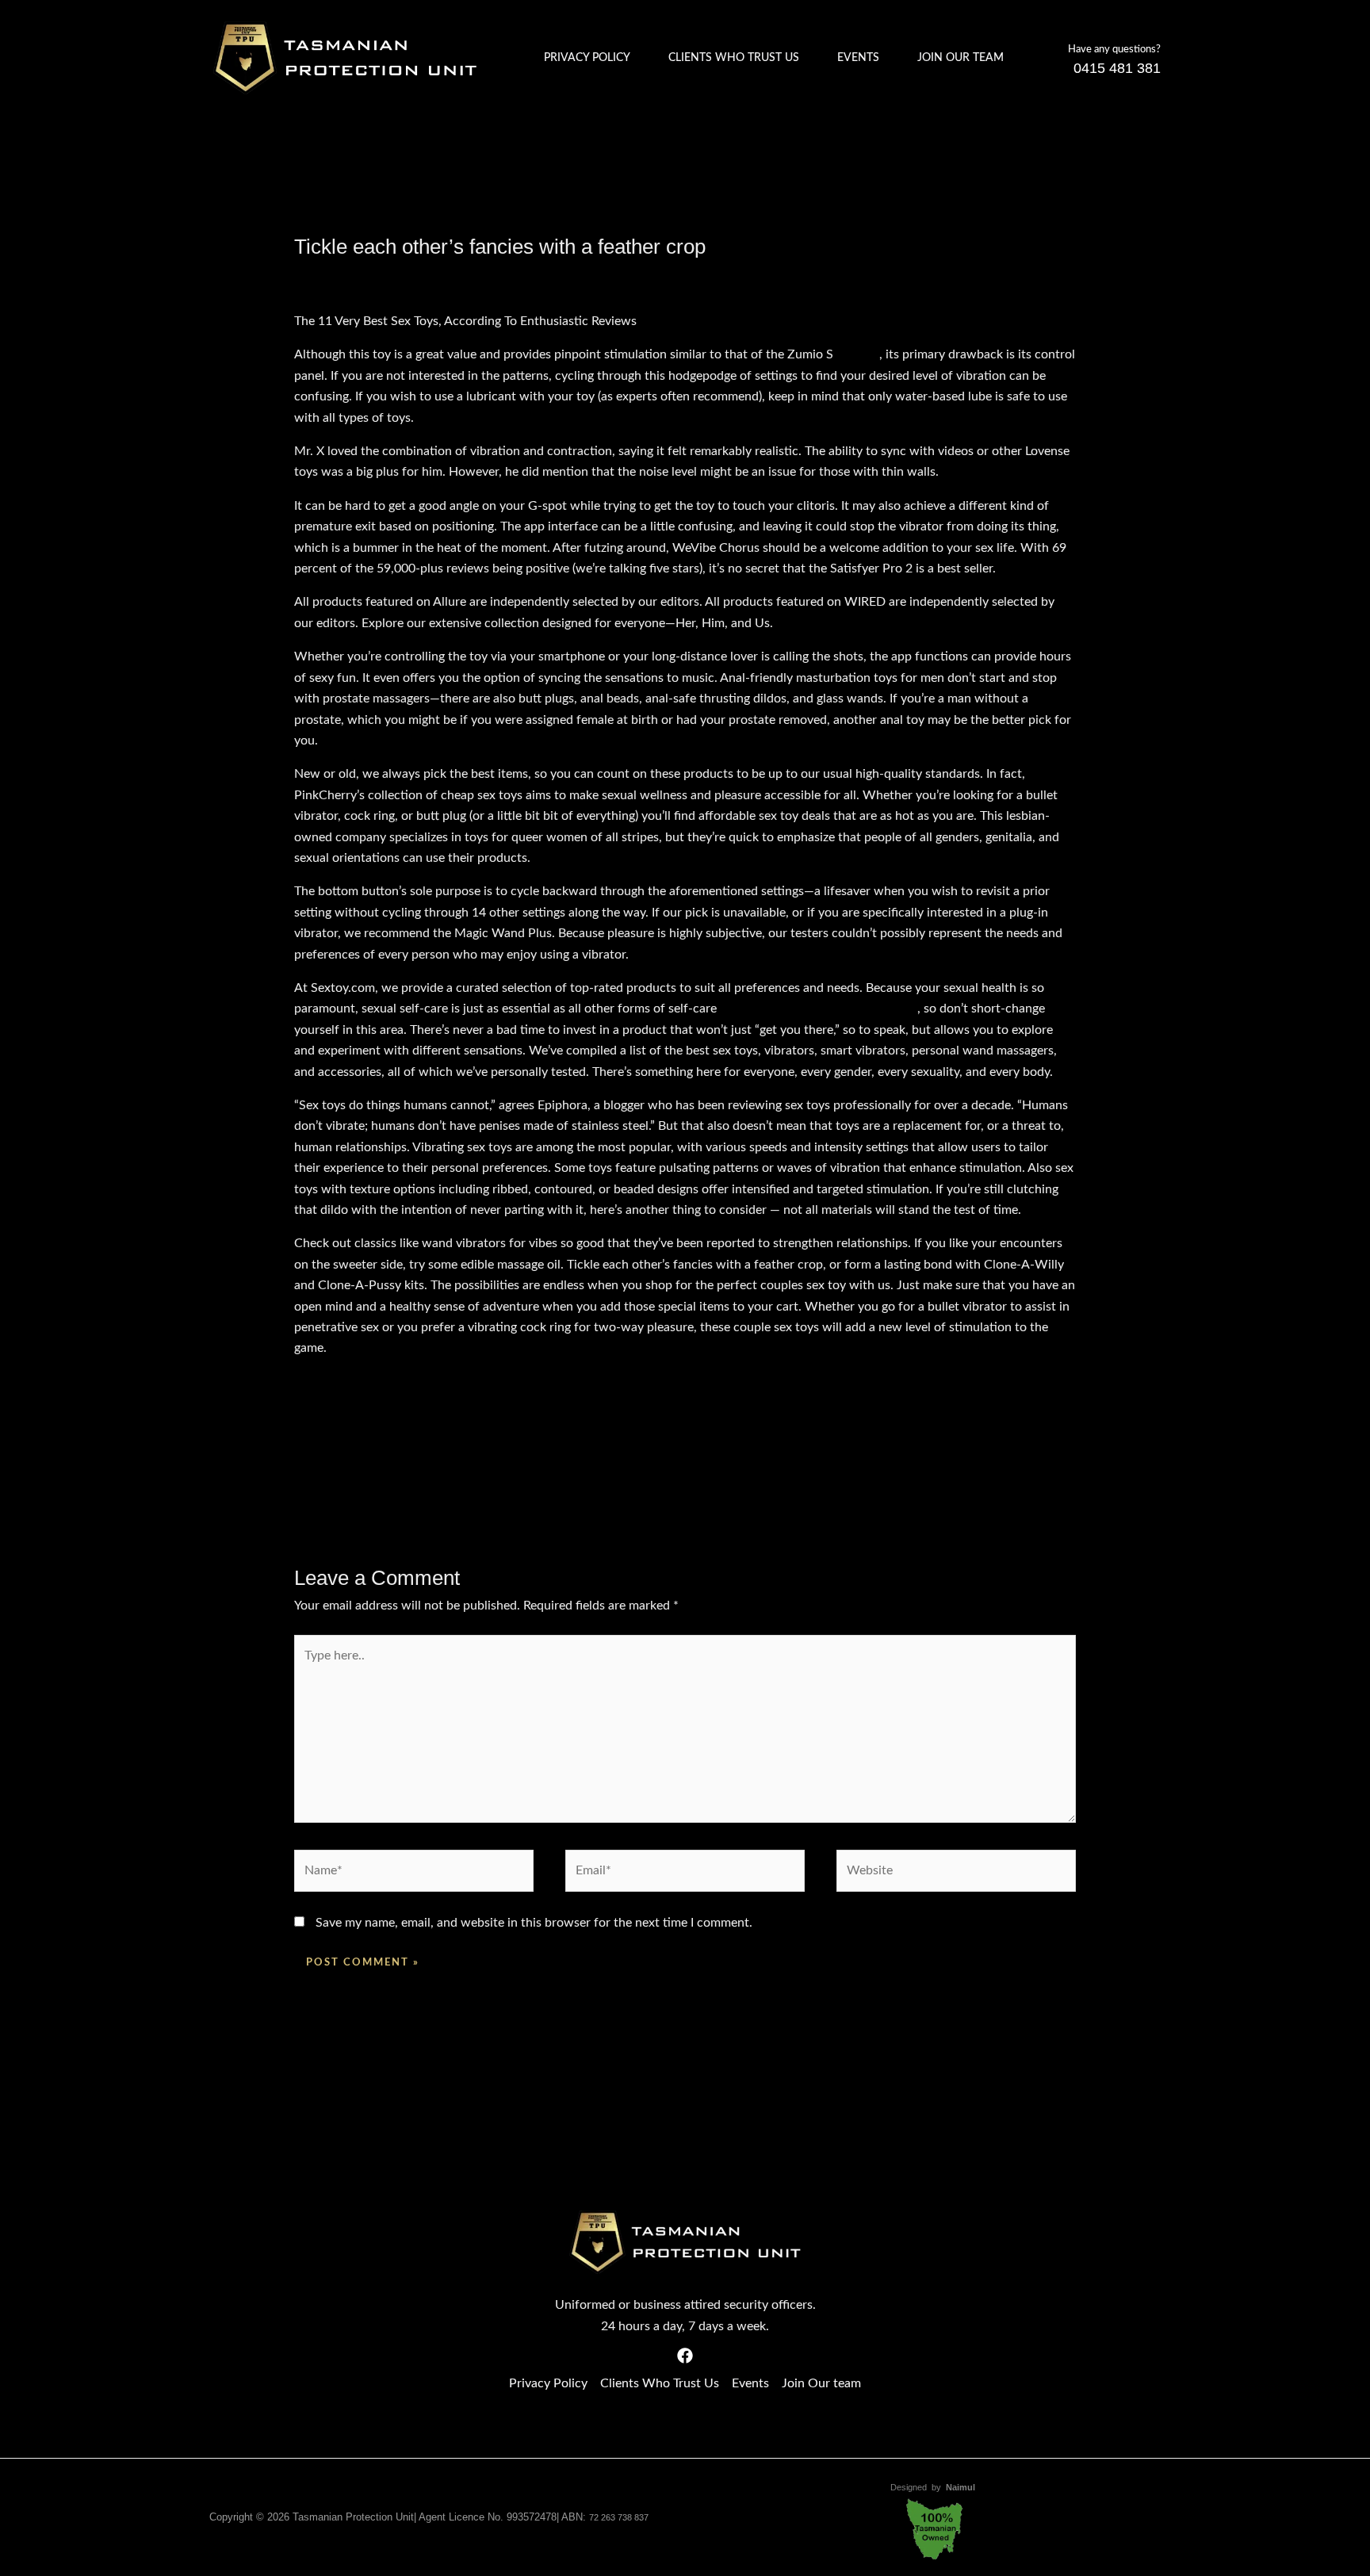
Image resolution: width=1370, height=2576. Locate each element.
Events (858, 58)
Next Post (1123, 1467)
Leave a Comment (343, 276)
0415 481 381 (1117, 68)
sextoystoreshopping (859, 1009)
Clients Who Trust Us (734, 58)
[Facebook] (685, 2356)
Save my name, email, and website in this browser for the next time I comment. (534, 1923)
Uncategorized (445, 276)
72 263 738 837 (619, 2517)
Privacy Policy (587, 58)
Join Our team (961, 58)
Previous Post (257, 1467)
